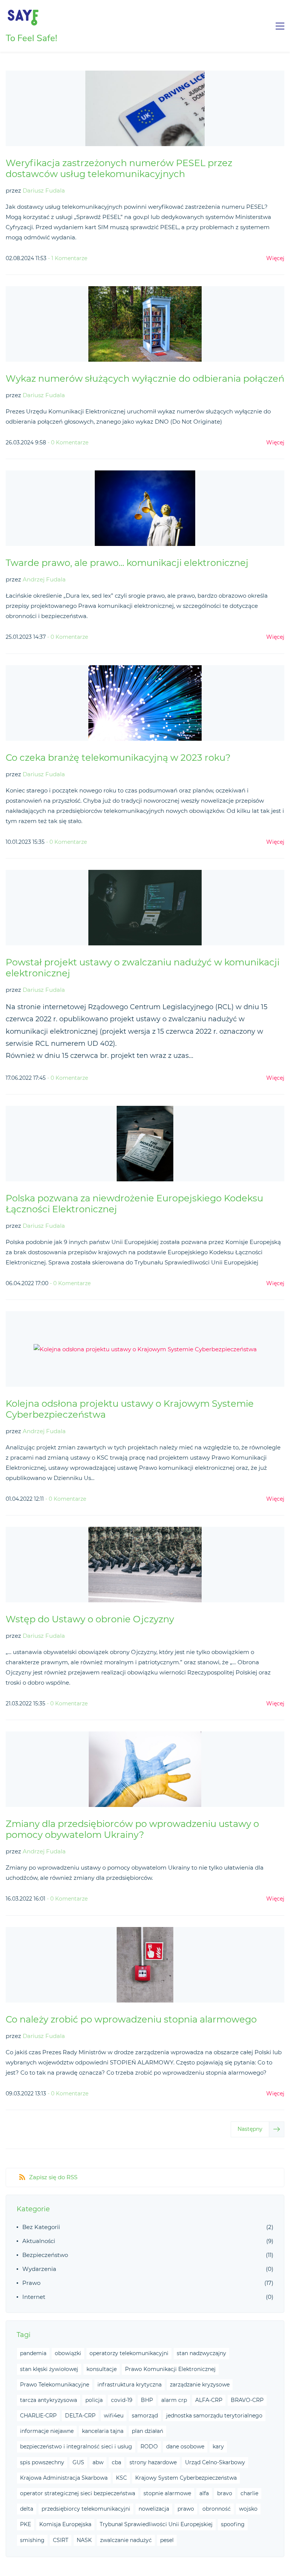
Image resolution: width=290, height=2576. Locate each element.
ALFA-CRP (209, 2400)
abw (98, 2462)
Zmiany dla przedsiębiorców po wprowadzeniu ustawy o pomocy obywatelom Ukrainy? (132, 1829)
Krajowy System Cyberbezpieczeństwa (186, 2478)
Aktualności (39, 2241)
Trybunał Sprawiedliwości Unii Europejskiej (156, 2524)
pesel (167, 2540)
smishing (32, 2540)
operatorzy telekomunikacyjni (129, 2353)
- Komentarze (68, 258)
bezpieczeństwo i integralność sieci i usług (76, 2447)
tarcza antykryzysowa (49, 2400)
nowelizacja (154, 2509)
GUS (78, 2462)
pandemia (33, 2353)
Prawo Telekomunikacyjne (55, 2385)
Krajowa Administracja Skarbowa (64, 2478)
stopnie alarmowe (167, 2493)
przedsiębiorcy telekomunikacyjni (86, 2509)
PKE (25, 2524)
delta (27, 2509)
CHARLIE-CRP (38, 2416)
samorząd (145, 2416)
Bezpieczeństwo (45, 2255)
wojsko (248, 2509)
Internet (34, 2297)
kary (218, 2447)
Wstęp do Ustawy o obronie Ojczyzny (90, 1619)
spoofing (233, 2524)
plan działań (147, 2431)
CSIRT (61, 2540)
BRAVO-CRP (247, 2400)
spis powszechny (42, 2462)
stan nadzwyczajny (201, 2353)
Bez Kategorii (41, 2227)
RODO (149, 2447)
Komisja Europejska (65, 2524)
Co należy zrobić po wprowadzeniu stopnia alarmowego (131, 2019)
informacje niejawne (47, 2431)
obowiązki (68, 2353)
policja (94, 2400)
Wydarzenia (39, 2269)
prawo (186, 2509)
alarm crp (174, 2400)
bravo (225, 2493)
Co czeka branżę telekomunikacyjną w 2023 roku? (118, 758)
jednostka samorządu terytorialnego (214, 2416)
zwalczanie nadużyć (126, 2540)
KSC (121, 2478)
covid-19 (122, 2400)
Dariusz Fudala (44, 190)
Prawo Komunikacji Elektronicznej (170, 2369)
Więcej (275, 258)
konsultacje (102, 2369)
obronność (217, 2509)
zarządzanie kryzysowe (200, 2385)
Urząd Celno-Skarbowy (215, 2462)
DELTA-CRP (80, 2416)
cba (116, 2462)
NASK (84, 2540)
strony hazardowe (153, 2462)
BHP (147, 2400)
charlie (249, 2493)
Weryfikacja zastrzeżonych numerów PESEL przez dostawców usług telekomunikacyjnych (119, 168)
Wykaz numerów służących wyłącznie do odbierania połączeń (145, 378)
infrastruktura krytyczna (130, 2385)
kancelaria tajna (103, 2431)
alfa (204, 2493)
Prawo (31, 2283)
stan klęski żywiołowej (49, 2369)
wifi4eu (114, 2416)
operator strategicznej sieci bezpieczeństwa (78, 2493)
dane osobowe (185, 2447)
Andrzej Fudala (44, 579)
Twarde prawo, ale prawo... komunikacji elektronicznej (127, 563)
